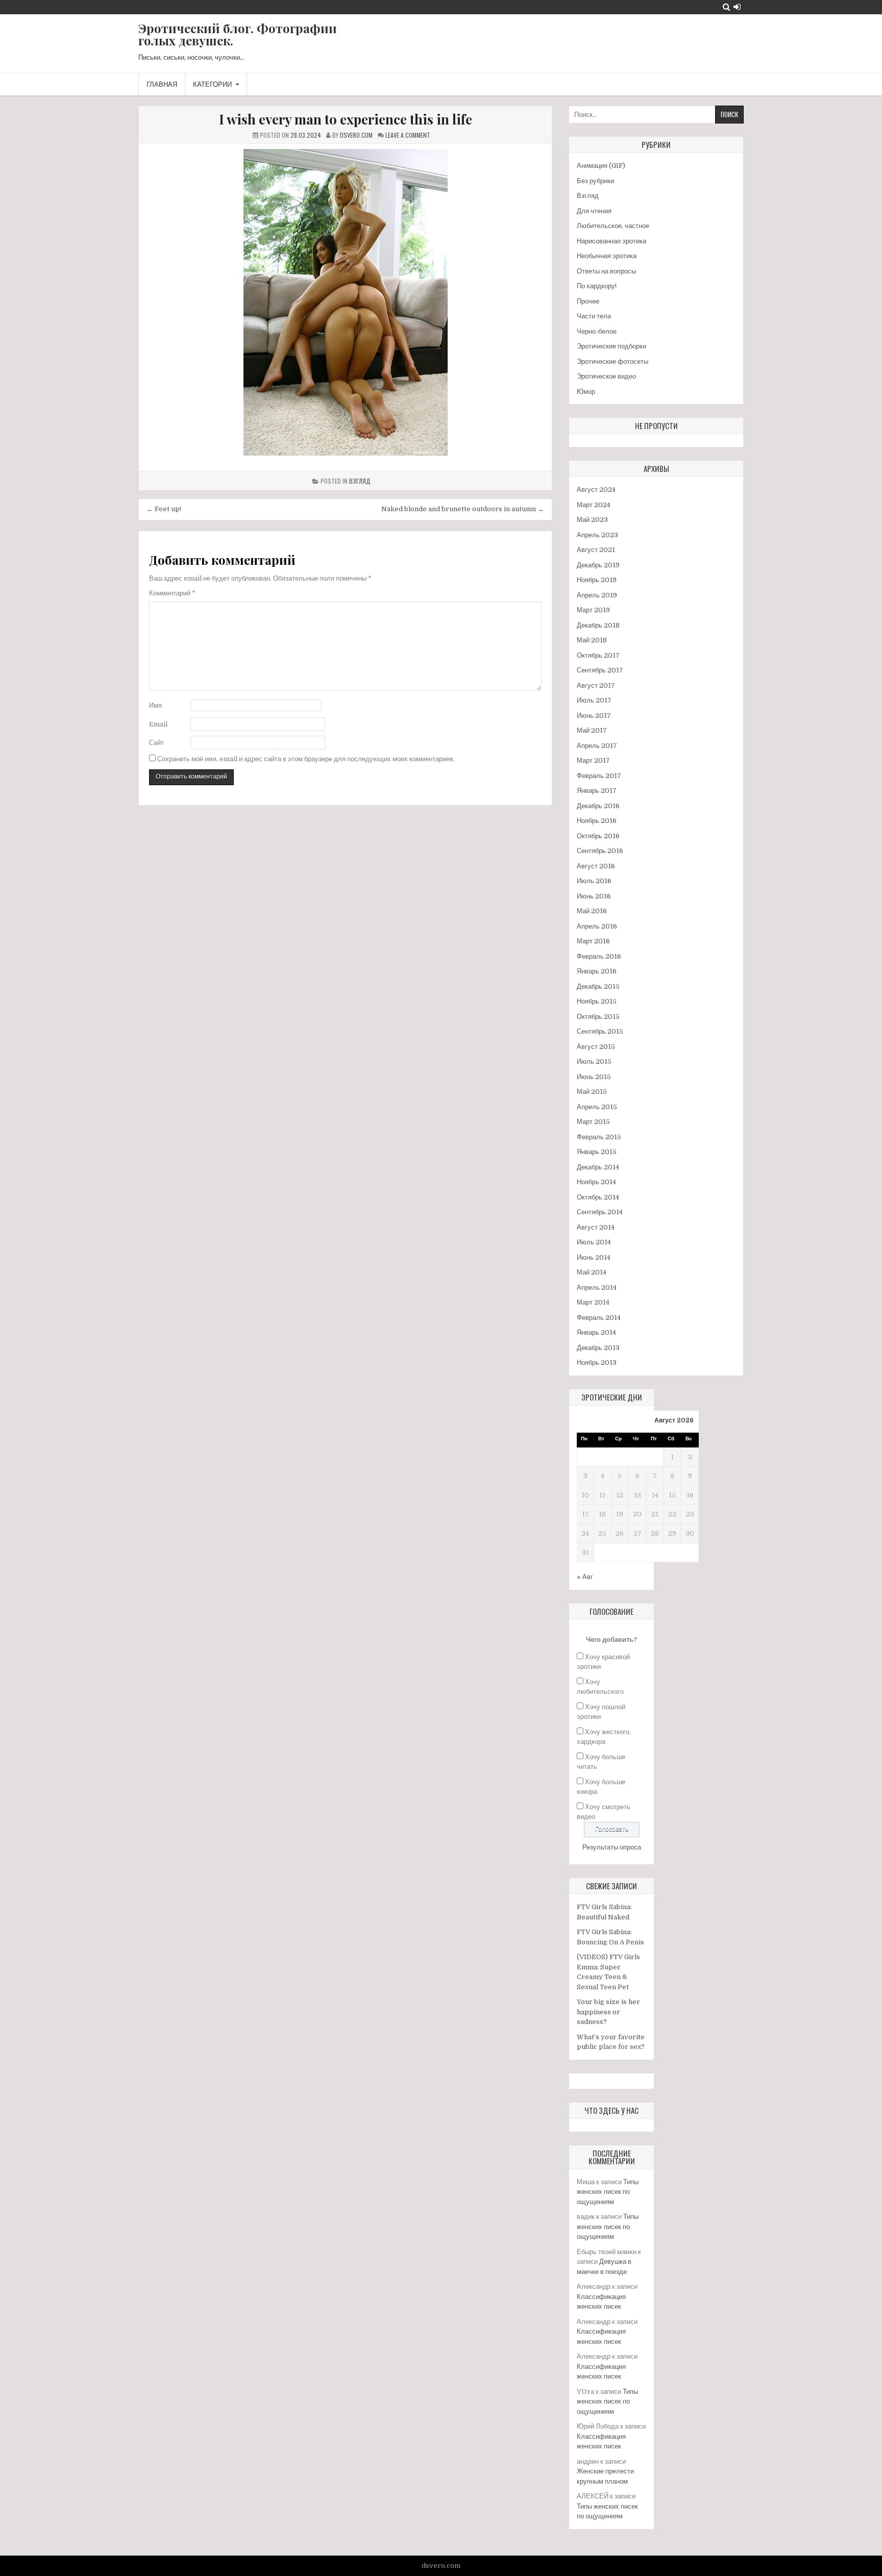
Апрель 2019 (597, 595)
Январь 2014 (596, 1332)
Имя (155, 705)
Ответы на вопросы (606, 271)
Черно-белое (597, 331)
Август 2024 (596, 490)
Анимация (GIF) (601, 166)
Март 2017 (593, 760)
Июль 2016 (594, 881)
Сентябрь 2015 (600, 1031)
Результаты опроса (612, 1847)
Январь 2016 (597, 971)
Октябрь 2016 (598, 836)
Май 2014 (592, 1272)
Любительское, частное (613, 226)
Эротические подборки (611, 346)
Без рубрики (595, 181)
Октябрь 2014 (598, 1197)
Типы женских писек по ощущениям (608, 2192)
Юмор (586, 392)
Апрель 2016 (597, 926)
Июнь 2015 (594, 1077)
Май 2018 (592, 640)
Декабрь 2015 (598, 986)
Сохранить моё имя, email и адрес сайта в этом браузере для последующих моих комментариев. (306, 759)
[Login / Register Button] (737, 7)
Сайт (156, 743)
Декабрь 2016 (598, 806)
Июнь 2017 (594, 716)
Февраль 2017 (599, 776)
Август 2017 (596, 685)
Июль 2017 (594, 700)
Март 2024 (594, 505)
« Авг (585, 1577)
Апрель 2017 (597, 746)
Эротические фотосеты (612, 361)
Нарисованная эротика (611, 241)
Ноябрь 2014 (596, 1182)
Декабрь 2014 (598, 1167)
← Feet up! (164, 509)
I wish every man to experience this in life (346, 119)
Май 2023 (592, 520)
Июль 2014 (594, 1242)
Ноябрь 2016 (597, 821)
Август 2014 (596, 1227)
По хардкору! (597, 286)
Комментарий (172, 593)
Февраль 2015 (599, 1137)
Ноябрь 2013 (597, 1362)
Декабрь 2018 (598, 625)
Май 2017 (592, 730)
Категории (212, 84)
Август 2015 (596, 1047)
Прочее (588, 301)
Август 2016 (596, 866)
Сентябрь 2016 (600, 851)
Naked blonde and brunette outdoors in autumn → (463, 509)
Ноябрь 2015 (597, 1001)
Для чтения (594, 211)
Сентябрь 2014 (600, 1212)
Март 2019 (593, 610)
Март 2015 (593, 1122)
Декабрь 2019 (598, 565)
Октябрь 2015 (598, 1017)
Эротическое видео (606, 376)
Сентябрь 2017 (600, 670)
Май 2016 (592, 911)
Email (158, 724)
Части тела (594, 316)
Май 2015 (592, 1092)
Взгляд (360, 481)
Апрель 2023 (597, 535)
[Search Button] (727, 7)
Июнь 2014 (594, 1257)
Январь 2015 (597, 1152)
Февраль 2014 (599, 1318)
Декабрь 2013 (598, 1348)
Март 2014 (593, 1302)
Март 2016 (593, 941)
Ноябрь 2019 (597, 580)
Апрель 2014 (597, 1287)
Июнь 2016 (594, 896)
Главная (162, 84)
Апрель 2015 (597, 1107)
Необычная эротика (607, 256)
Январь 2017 (597, 791)
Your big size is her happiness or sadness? (608, 2012)
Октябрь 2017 (598, 655)
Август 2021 (596, 550)
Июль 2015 (594, 1061)
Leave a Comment (408, 135)
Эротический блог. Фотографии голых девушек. (238, 34)
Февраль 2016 (599, 956)
